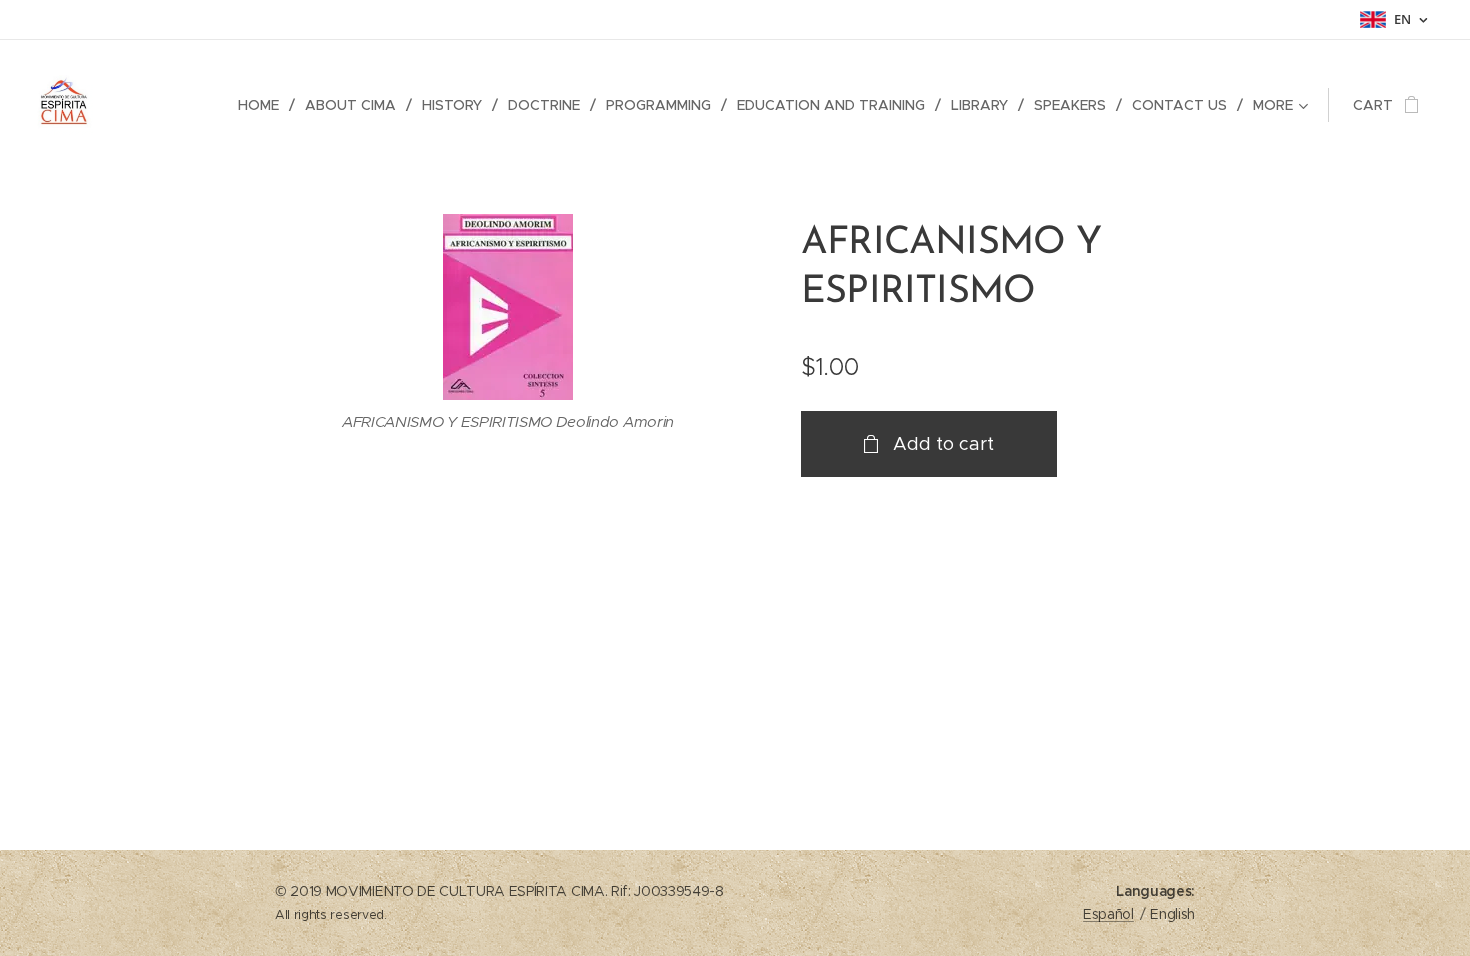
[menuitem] (264, 105)
